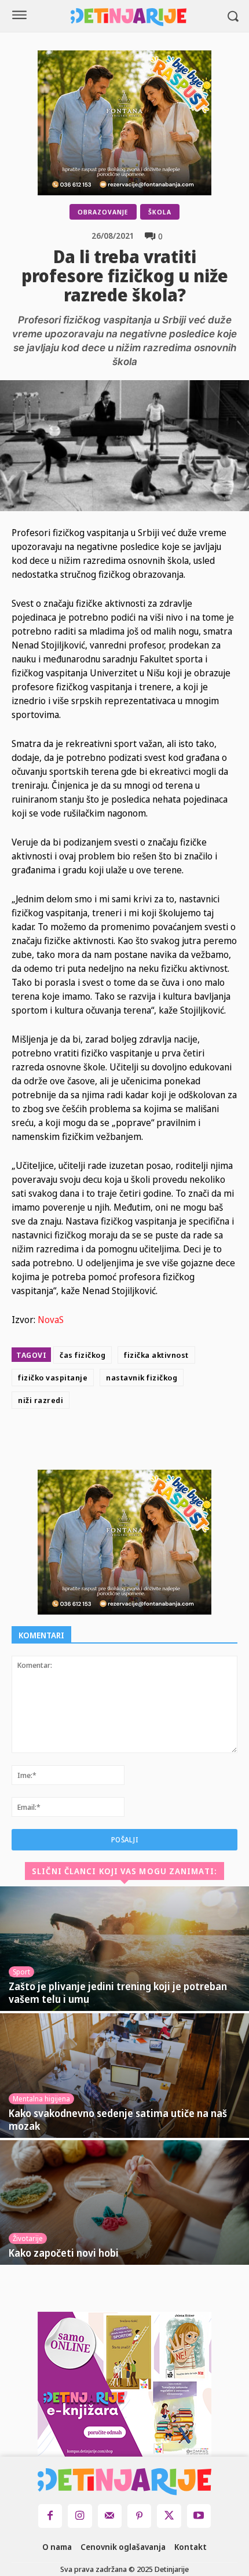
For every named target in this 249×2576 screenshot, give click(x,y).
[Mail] (110, 2516)
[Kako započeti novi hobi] (124, 2202)
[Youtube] (199, 2516)
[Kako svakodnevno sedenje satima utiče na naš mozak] (124, 2076)
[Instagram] (80, 2516)
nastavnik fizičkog (142, 1378)
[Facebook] (103, 1442)
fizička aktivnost (156, 1355)
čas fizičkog (83, 1355)
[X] (130, 1442)
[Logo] (129, 17)
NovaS (51, 1320)
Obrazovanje (103, 212)
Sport (21, 1972)
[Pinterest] (156, 1442)
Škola (160, 212)
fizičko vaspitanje (53, 1378)
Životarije (28, 2238)
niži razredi (41, 1400)
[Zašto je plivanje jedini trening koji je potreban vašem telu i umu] (124, 1949)
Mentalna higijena (41, 2099)
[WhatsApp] (183, 1442)
